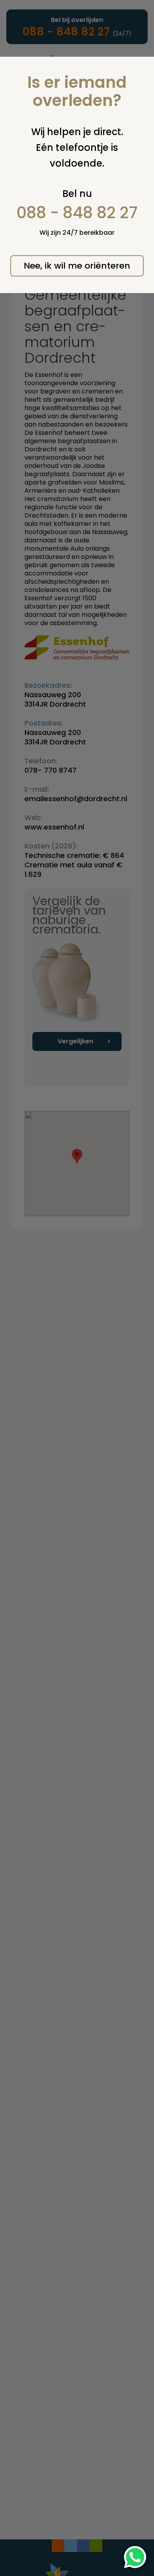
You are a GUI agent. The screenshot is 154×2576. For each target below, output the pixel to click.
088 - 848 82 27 (77, 213)
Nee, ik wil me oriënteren (77, 266)
